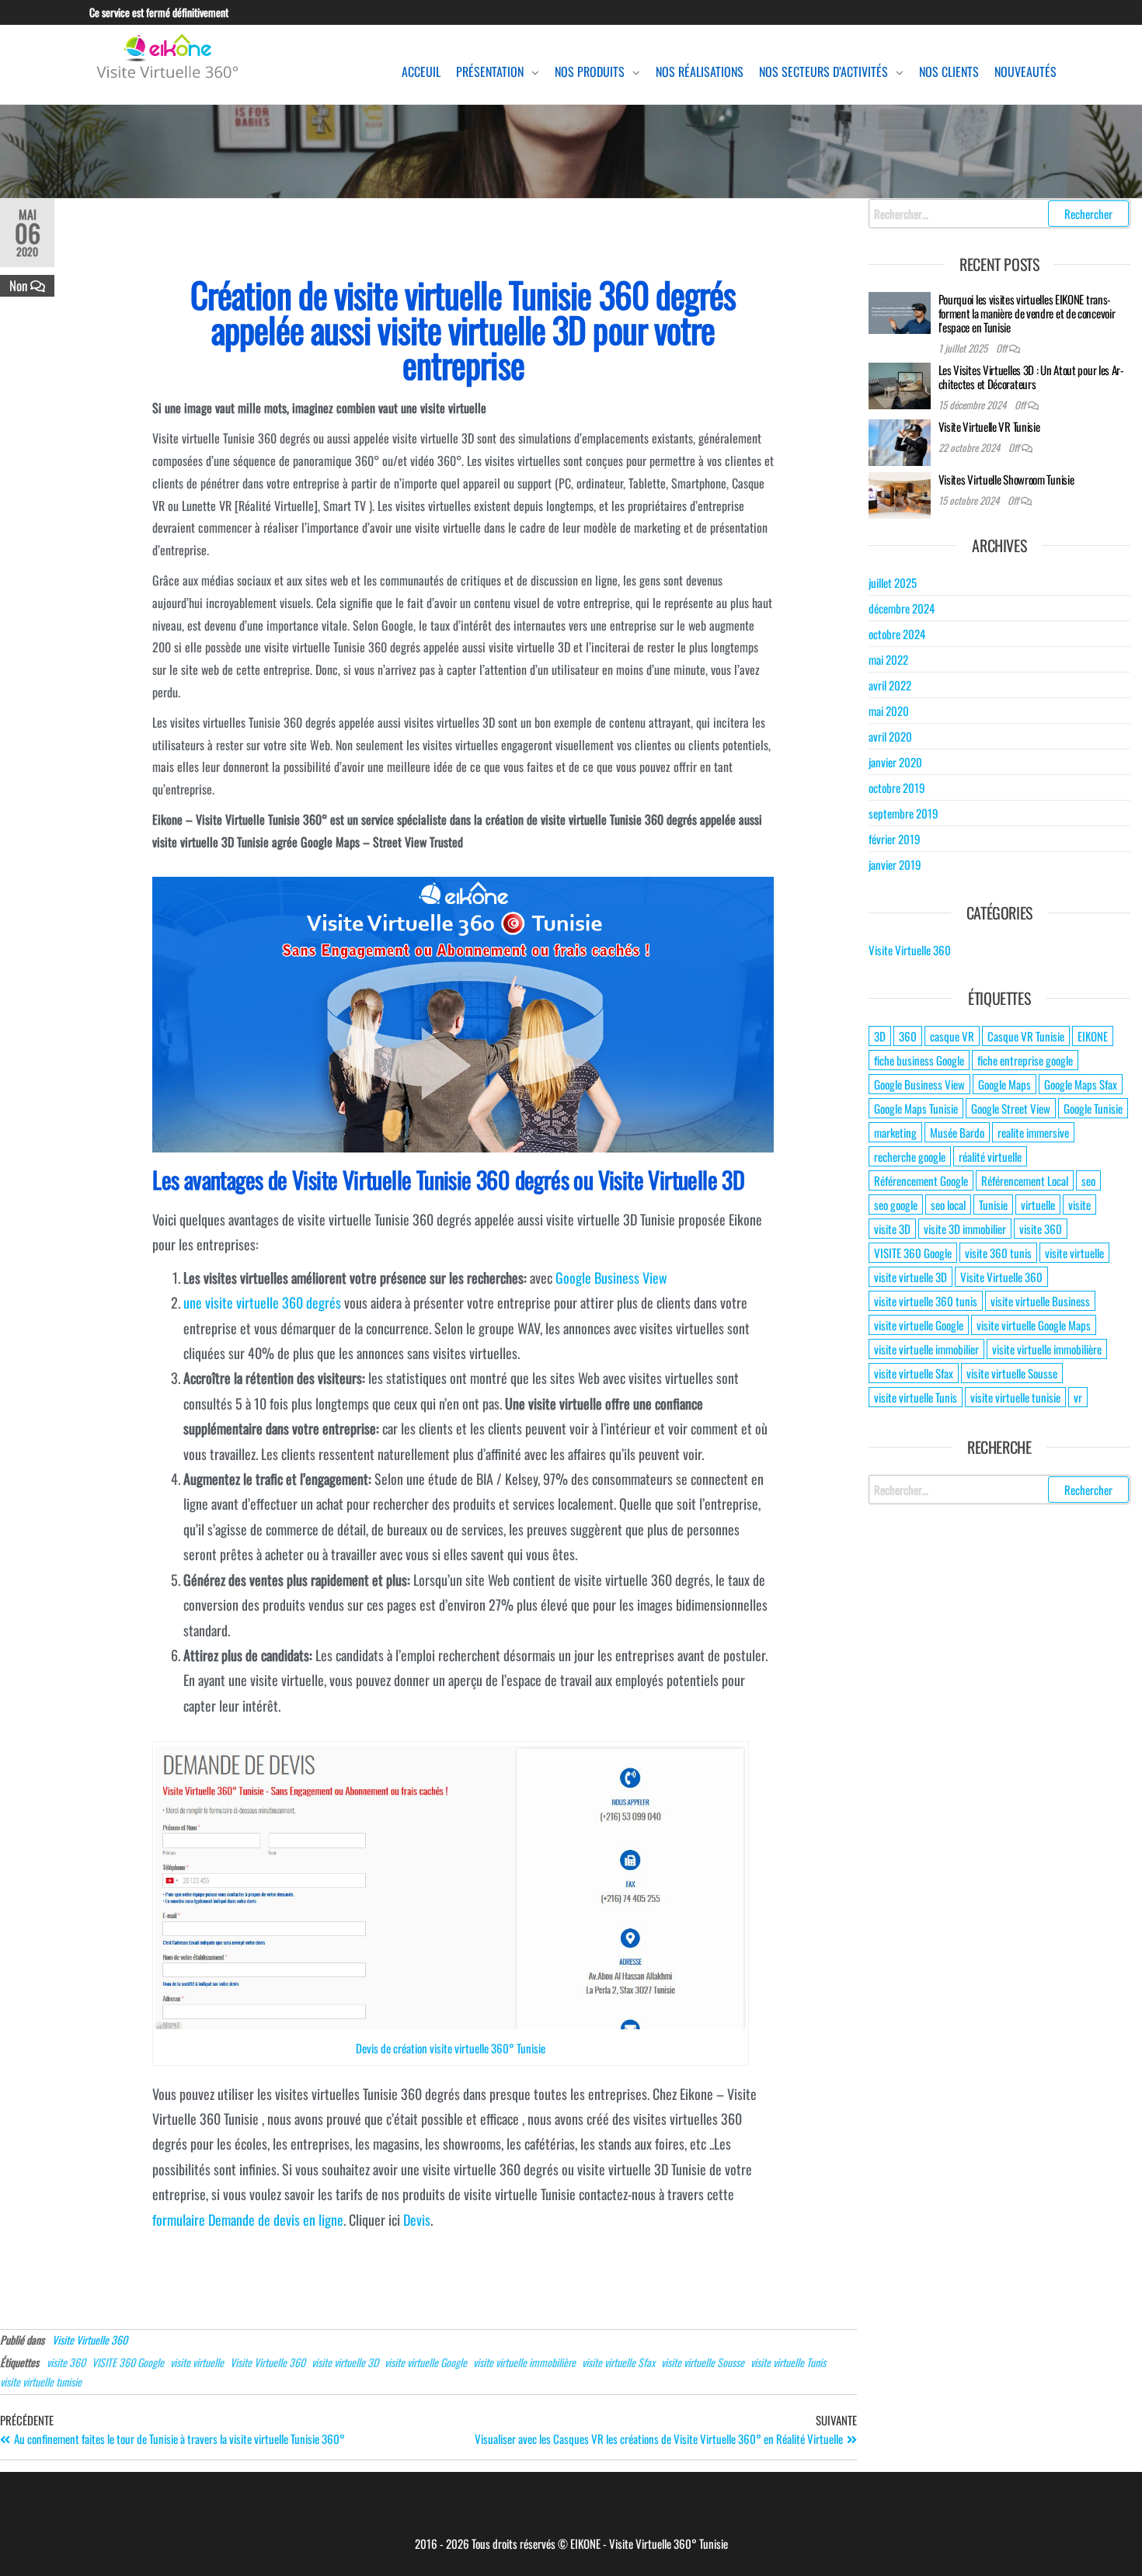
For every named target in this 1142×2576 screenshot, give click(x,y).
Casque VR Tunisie (1026, 1036)
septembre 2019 (904, 813)
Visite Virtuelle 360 (90, 2340)
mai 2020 (889, 711)
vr (1078, 1397)
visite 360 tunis (998, 1253)
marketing (895, 1132)
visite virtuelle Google (426, 2362)
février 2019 (895, 839)
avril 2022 (890, 685)
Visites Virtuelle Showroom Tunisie (1006, 479)
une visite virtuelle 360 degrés (262, 1302)
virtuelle (1038, 1205)
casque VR (952, 1036)
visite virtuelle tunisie (41, 2381)
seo (1088, 1180)
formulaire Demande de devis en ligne (248, 2220)
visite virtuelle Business (1040, 1301)
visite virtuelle (197, 2362)
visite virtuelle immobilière (524, 2362)
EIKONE (1093, 1036)
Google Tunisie (1093, 1108)
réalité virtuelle (990, 1156)
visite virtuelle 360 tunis (926, 1301)
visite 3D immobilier (965, 1229)
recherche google (910, 1156)
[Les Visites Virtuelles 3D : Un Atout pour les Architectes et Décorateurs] (900, 384)
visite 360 (66, 2362)
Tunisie (993, 1205)
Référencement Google (921, 1180)
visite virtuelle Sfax (618, 2362)
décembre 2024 (902, 608)
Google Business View (611, 1278)
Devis (417, 2220)
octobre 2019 (897, 787)
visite (1079, 1205)
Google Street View (1011, 1108)
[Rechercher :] (1000, 214)
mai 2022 (888, 659)
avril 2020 (890, 736)
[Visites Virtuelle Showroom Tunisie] (900, 494)
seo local (948, 1205)
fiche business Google (919, 1060)
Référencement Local (1025, 1180)
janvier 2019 (895, 864)
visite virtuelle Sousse (703, 2362)
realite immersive (1033, 1132)
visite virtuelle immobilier (926, 1349)
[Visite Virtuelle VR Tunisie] (900, 441)
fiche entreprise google (1025, 1060)
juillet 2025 (893, 582)
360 (908, 1036)
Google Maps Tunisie (916, 1108)
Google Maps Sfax (1081, 1084)
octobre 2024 (897, 634)
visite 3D (892, 1229)
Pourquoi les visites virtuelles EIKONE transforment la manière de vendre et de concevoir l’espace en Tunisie (1027, 313)
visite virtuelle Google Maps (1034, 1325)
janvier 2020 (895, 762)
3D (880, 1036)
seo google (896, 1205)
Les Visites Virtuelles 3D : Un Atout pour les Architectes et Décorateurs (1032, 377)
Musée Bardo (957, 1132)
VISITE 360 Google (128, 2362)
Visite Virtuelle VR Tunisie (989, 426)
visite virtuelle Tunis (788, 2362)
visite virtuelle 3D (345, 2362)
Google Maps (1004, 1084)
